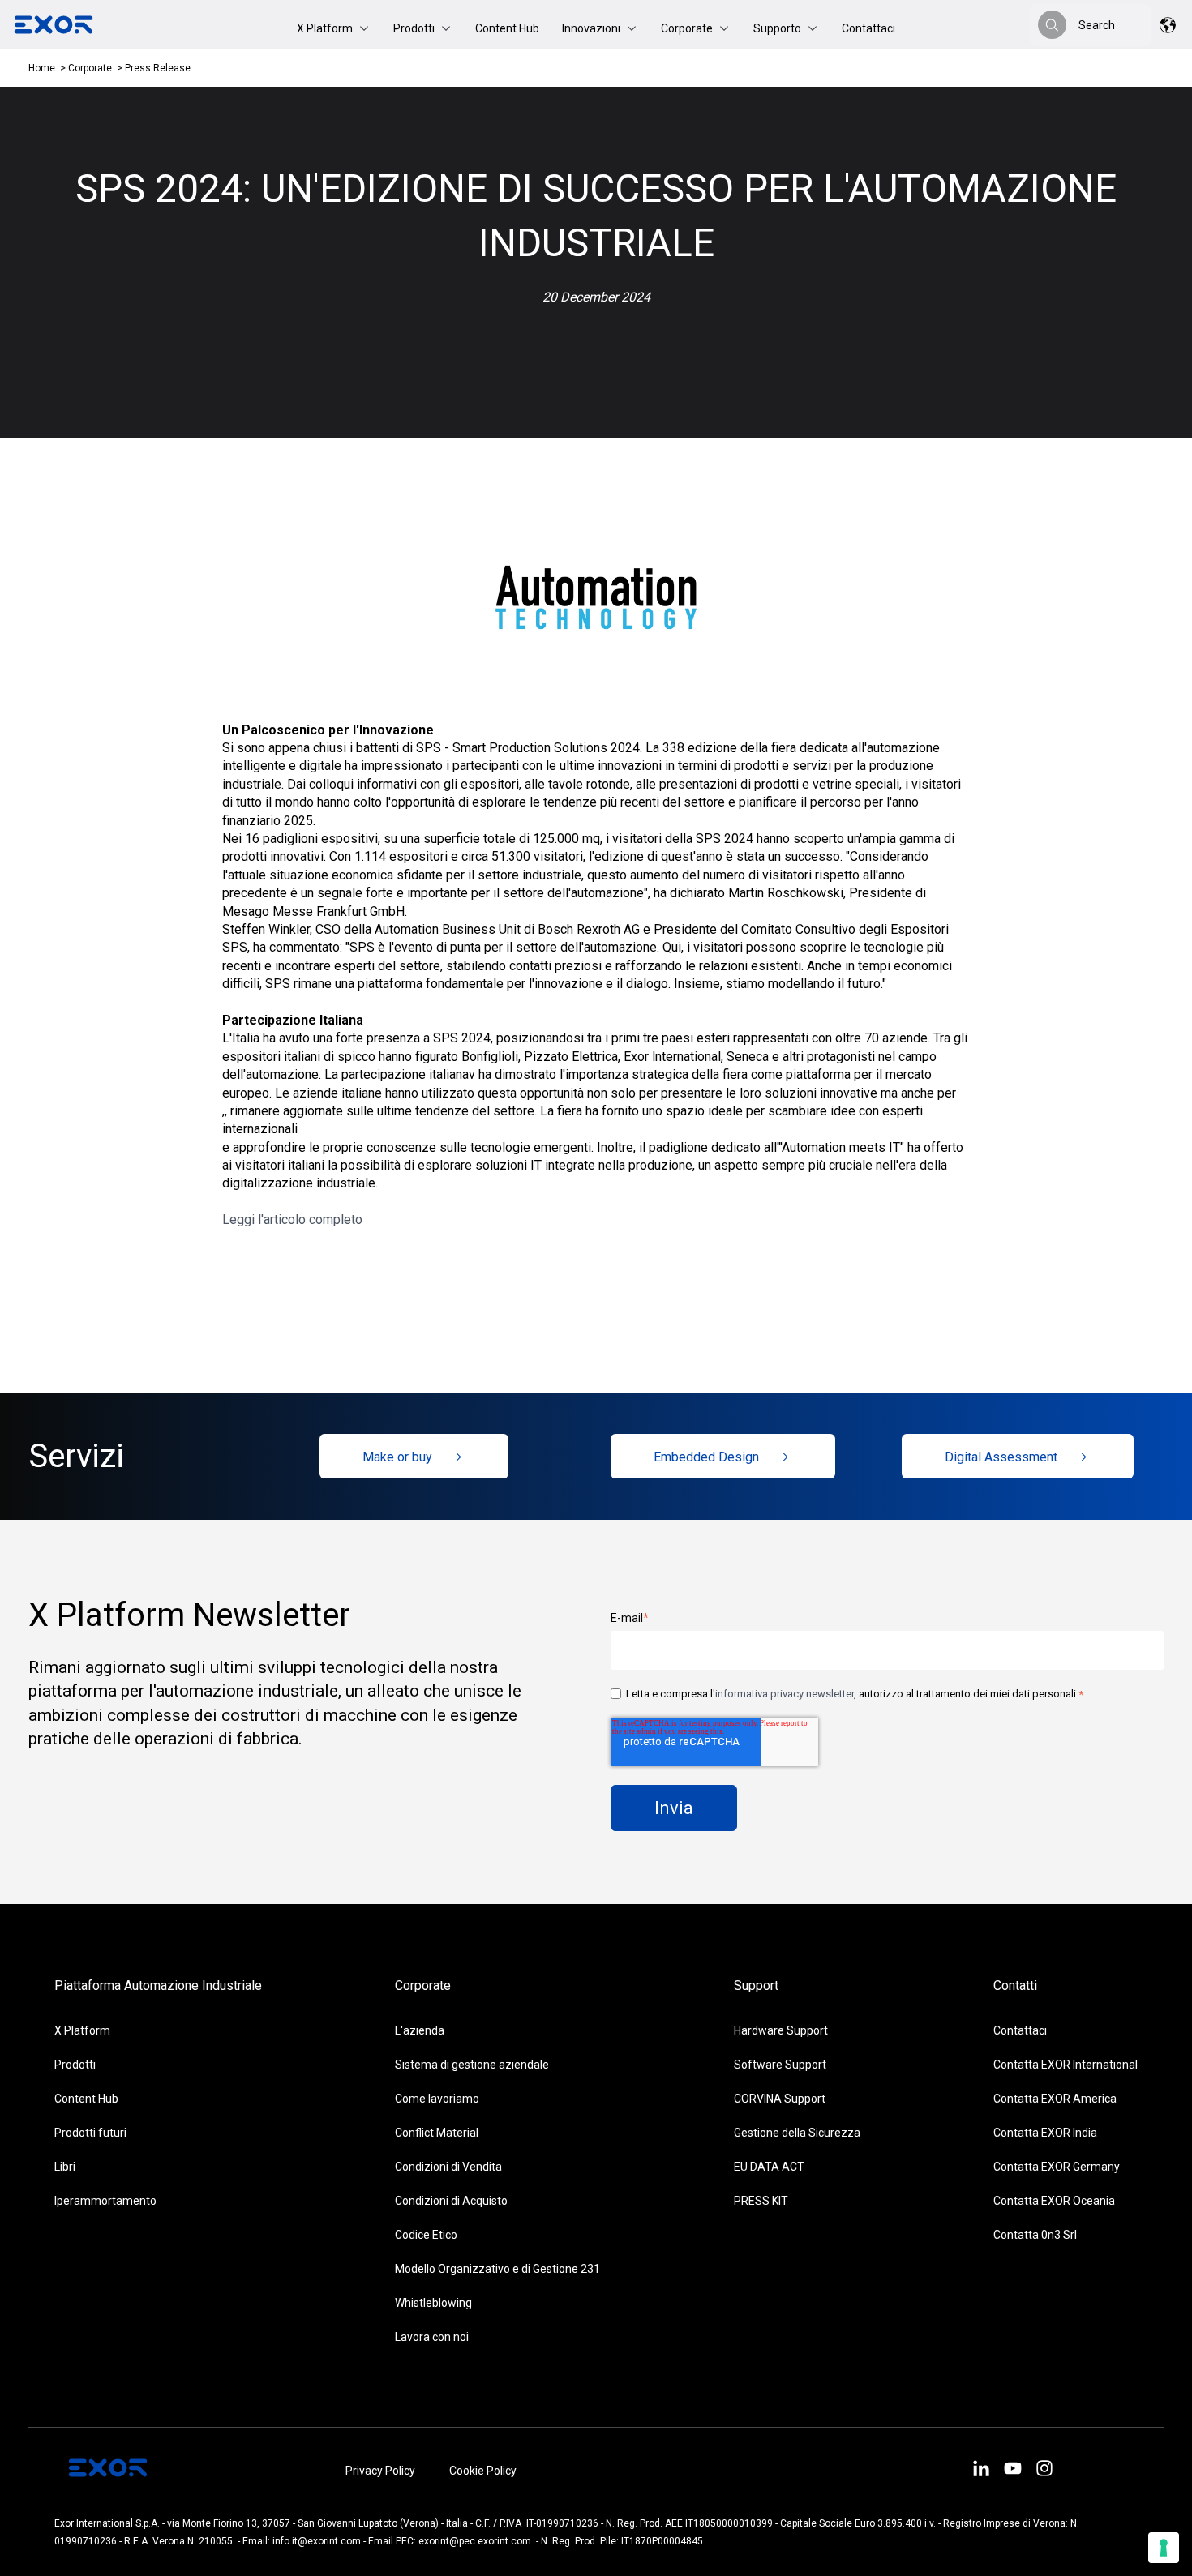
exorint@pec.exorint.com (475, 2541)
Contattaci (868, 28)
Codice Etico (426, 2235)
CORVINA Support (780, 2099)
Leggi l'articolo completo (294, 1220)
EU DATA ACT (769, 2167)
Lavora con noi (432, 2337)
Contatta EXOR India (1045, 2133)
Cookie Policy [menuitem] (483, 2471)
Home (42, 68)
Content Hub (507, 28)
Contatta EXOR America (1055, 2099)
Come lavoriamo (437, 2099)
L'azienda (420, 2030)
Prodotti (75, 2065)
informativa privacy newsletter (785, 1694)
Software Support (780, 2065)
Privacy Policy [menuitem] (380, 2471)
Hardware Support (781, 2030)
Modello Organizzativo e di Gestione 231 (497, 2269)
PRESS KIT (761, 2201)
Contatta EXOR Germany (1057, 2167)
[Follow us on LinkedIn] (981, 2471)
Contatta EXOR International (1066, 2065)
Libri (65, 2167)
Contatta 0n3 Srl (1035, 2235)
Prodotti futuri (90, 2133)
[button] (334, 28)
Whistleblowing (433, 2303)
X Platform (82, 2030)
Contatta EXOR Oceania (1054, 2201)
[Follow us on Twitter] (1012, 2471)
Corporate (91, 68)
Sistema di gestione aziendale (472, 2065)
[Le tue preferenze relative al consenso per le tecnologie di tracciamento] (1164, 2548)
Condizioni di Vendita (448, 2167)
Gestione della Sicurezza (797, 2133)
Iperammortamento (105, 2201)
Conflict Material (437, 2133)
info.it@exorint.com (317, 2541)
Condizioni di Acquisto (451, 2201)
